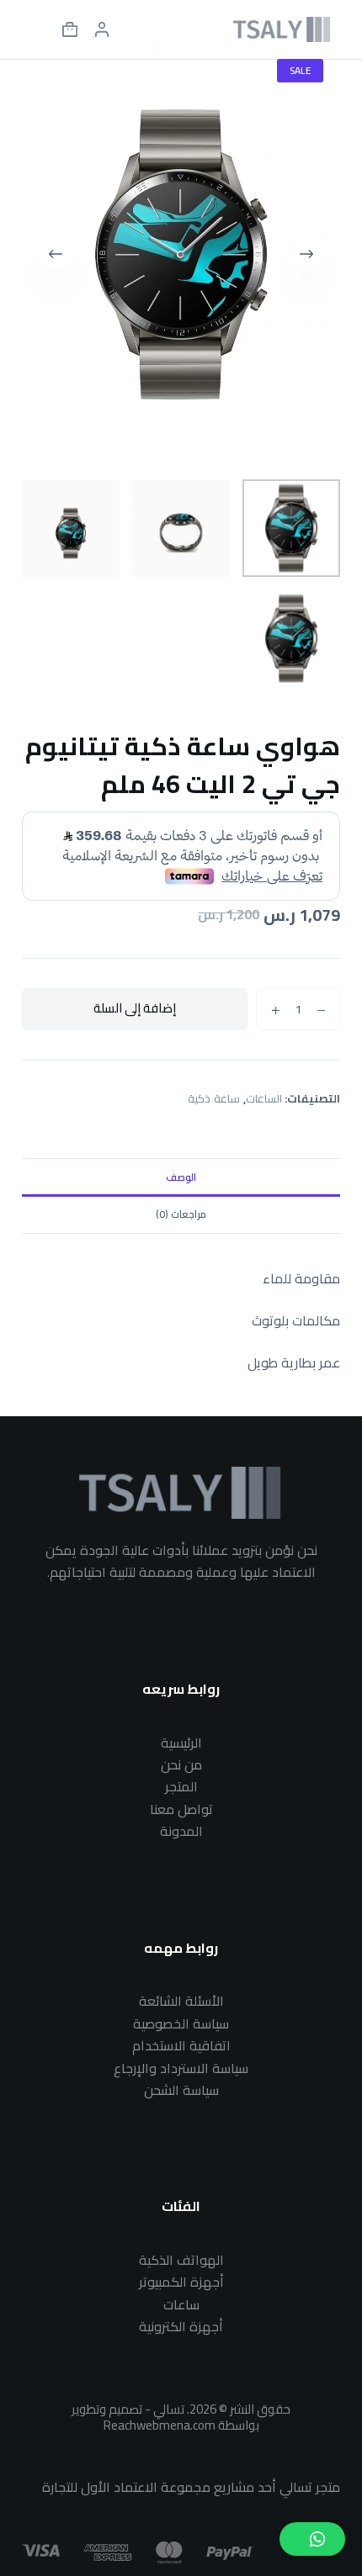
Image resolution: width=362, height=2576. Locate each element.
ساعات (181, 2304)
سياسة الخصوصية (181, 2023)
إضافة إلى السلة (135, 1008)
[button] (312, 2539)
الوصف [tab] (181, 1177)
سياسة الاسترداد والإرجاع (181, 2068)
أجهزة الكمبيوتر (181, 2282)
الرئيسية (181, 1743)
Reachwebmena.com (160, 2425)
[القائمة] (38, 29)
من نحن (181, 1764)
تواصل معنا (181, 1809)
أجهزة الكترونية (181, 2326)
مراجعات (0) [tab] (181, 1214)
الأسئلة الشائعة (181, 2001)
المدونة (181, 1831)
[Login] (102, 29)
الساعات (264, 1098)
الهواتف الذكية (181, 2260)
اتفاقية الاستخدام (181, 2045)
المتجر (181, 1786)
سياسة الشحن (181, 2090)
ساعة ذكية (214, 1098)
